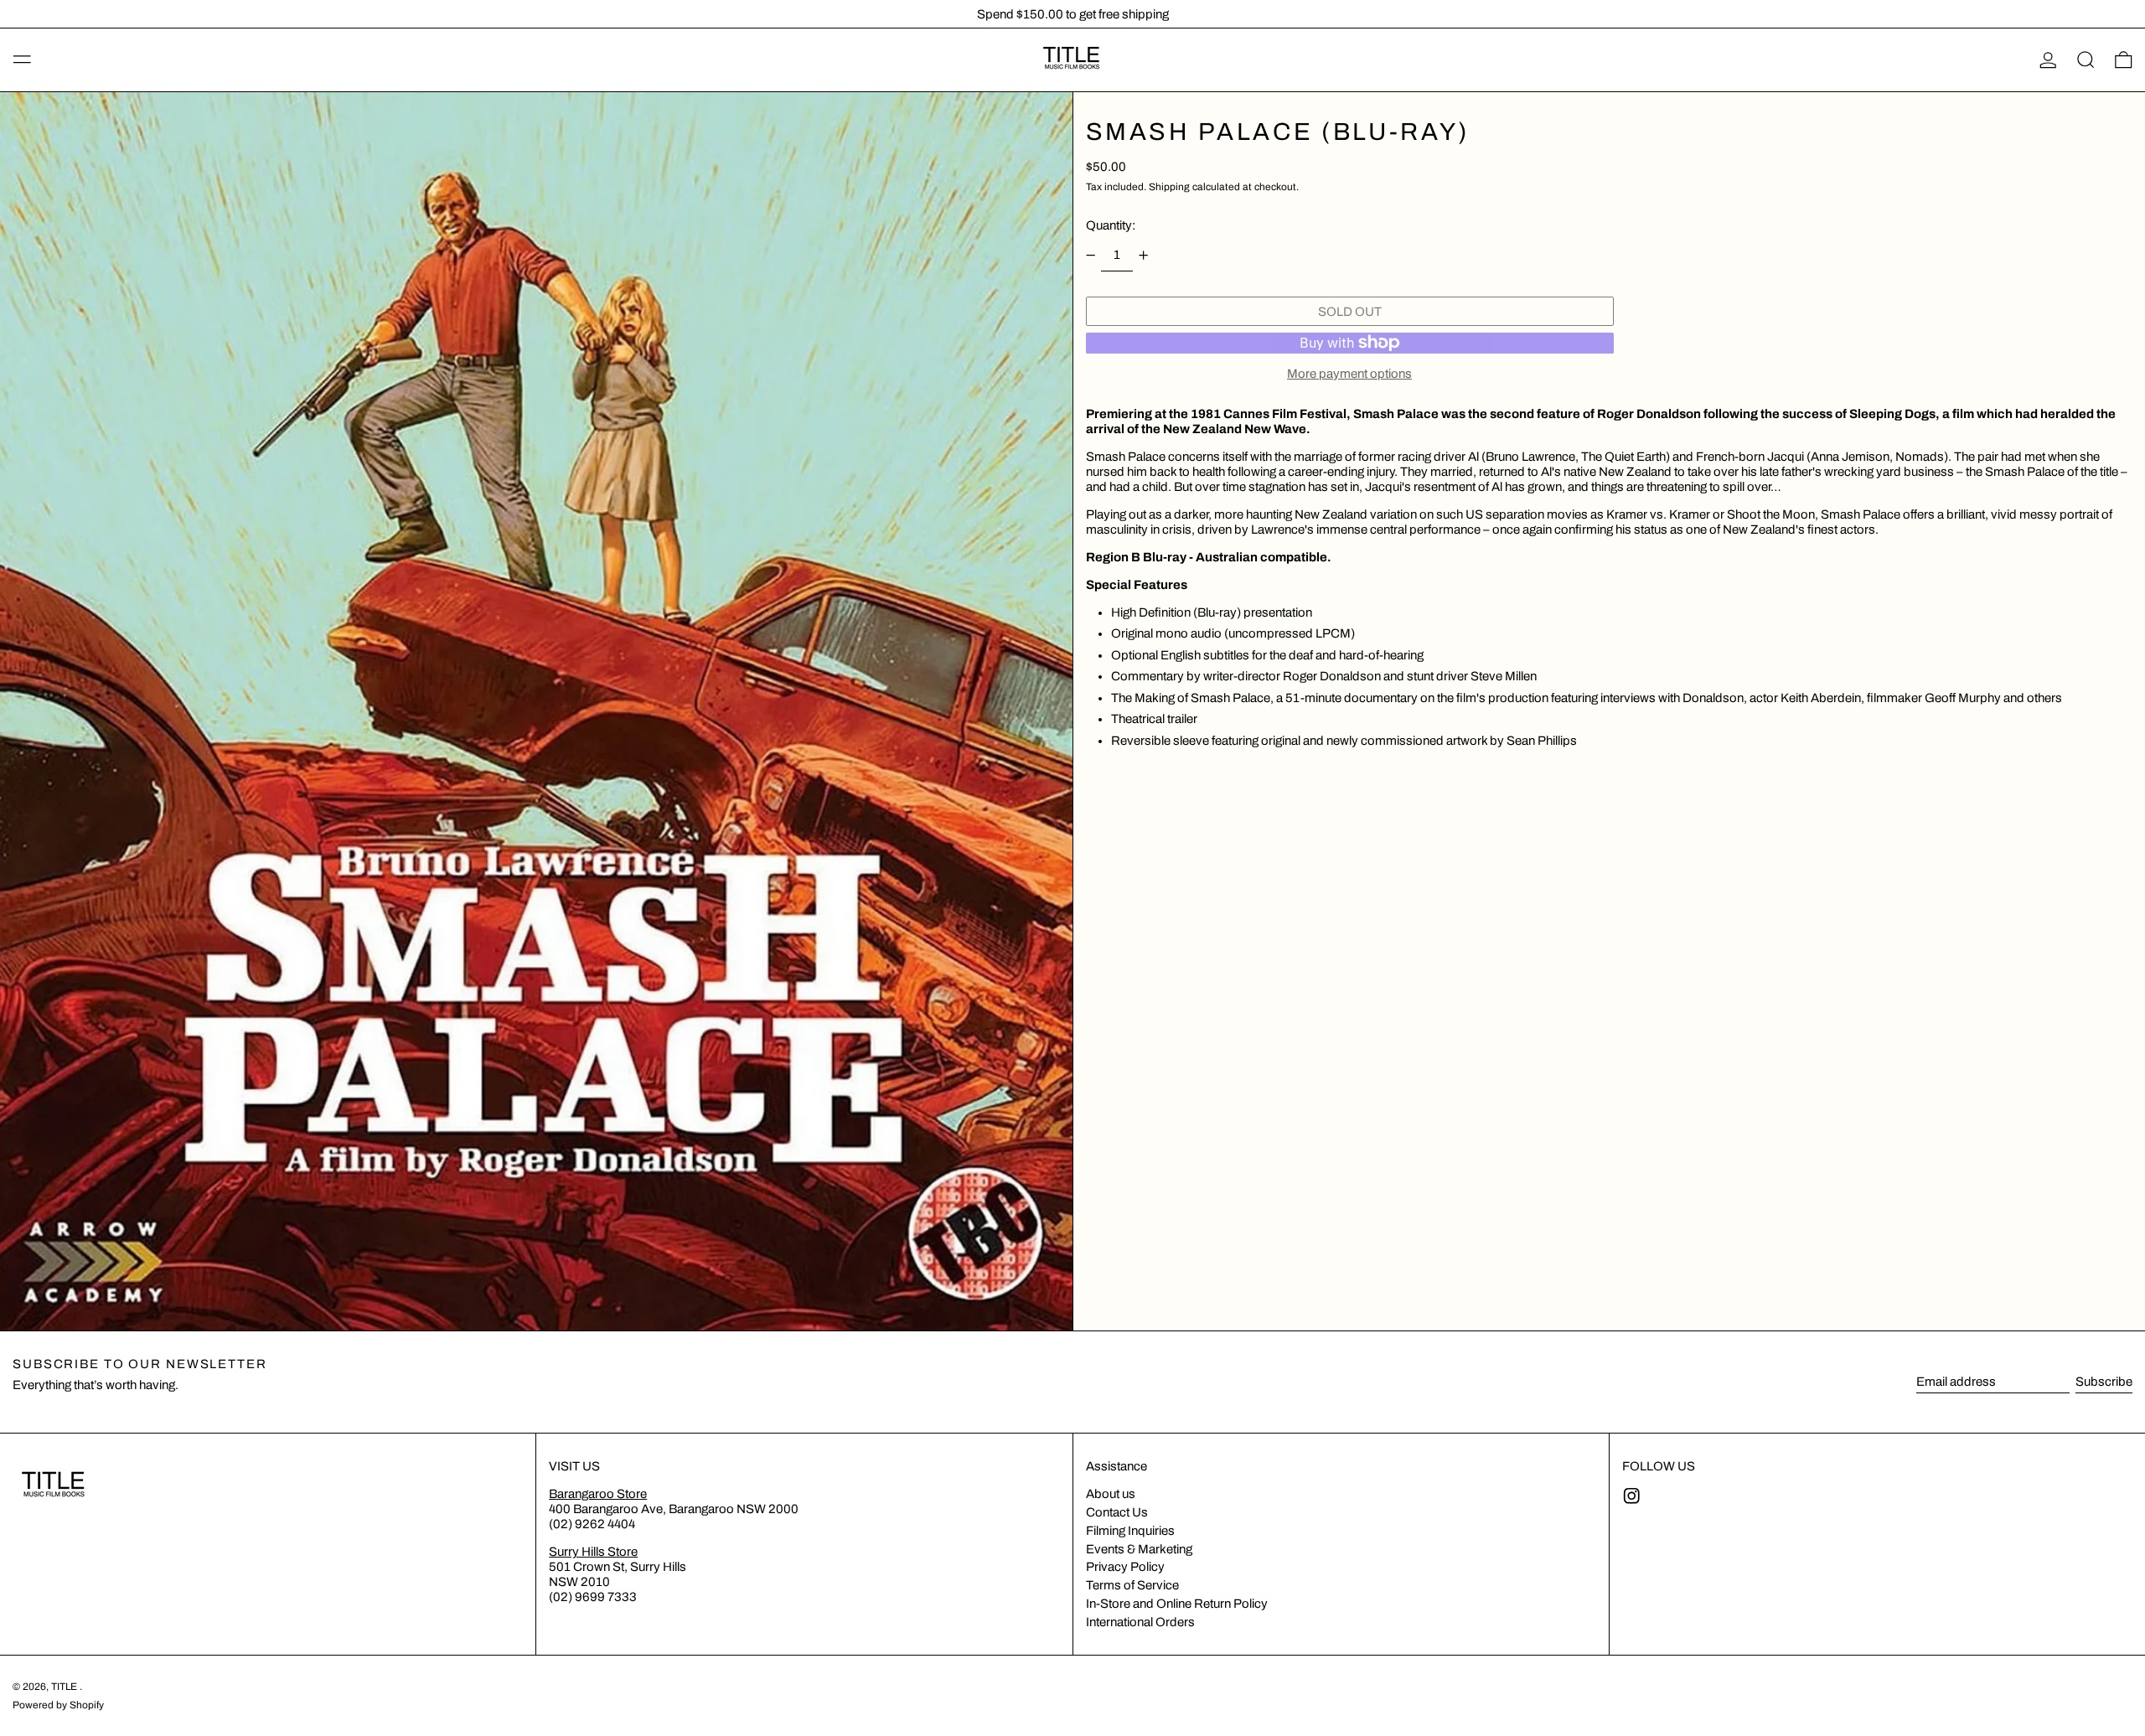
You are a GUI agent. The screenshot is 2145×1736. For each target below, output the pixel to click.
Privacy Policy (1125, 1567)
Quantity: (1111, 225)
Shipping (1169, 187)
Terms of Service (1132, 1585)
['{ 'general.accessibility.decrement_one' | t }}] (1090, 256)
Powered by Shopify (58, 1705)
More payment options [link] (1349, 374)
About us (1111, 1494)
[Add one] (1144, 256)
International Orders (1140, 1622)
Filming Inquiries (1130, 1531)
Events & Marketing (1139, 1549)
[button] (2086, 60)
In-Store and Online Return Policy (1177, 1604)
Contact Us (1117, 1512)
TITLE (65, 1687)
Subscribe (2104, 1382)
